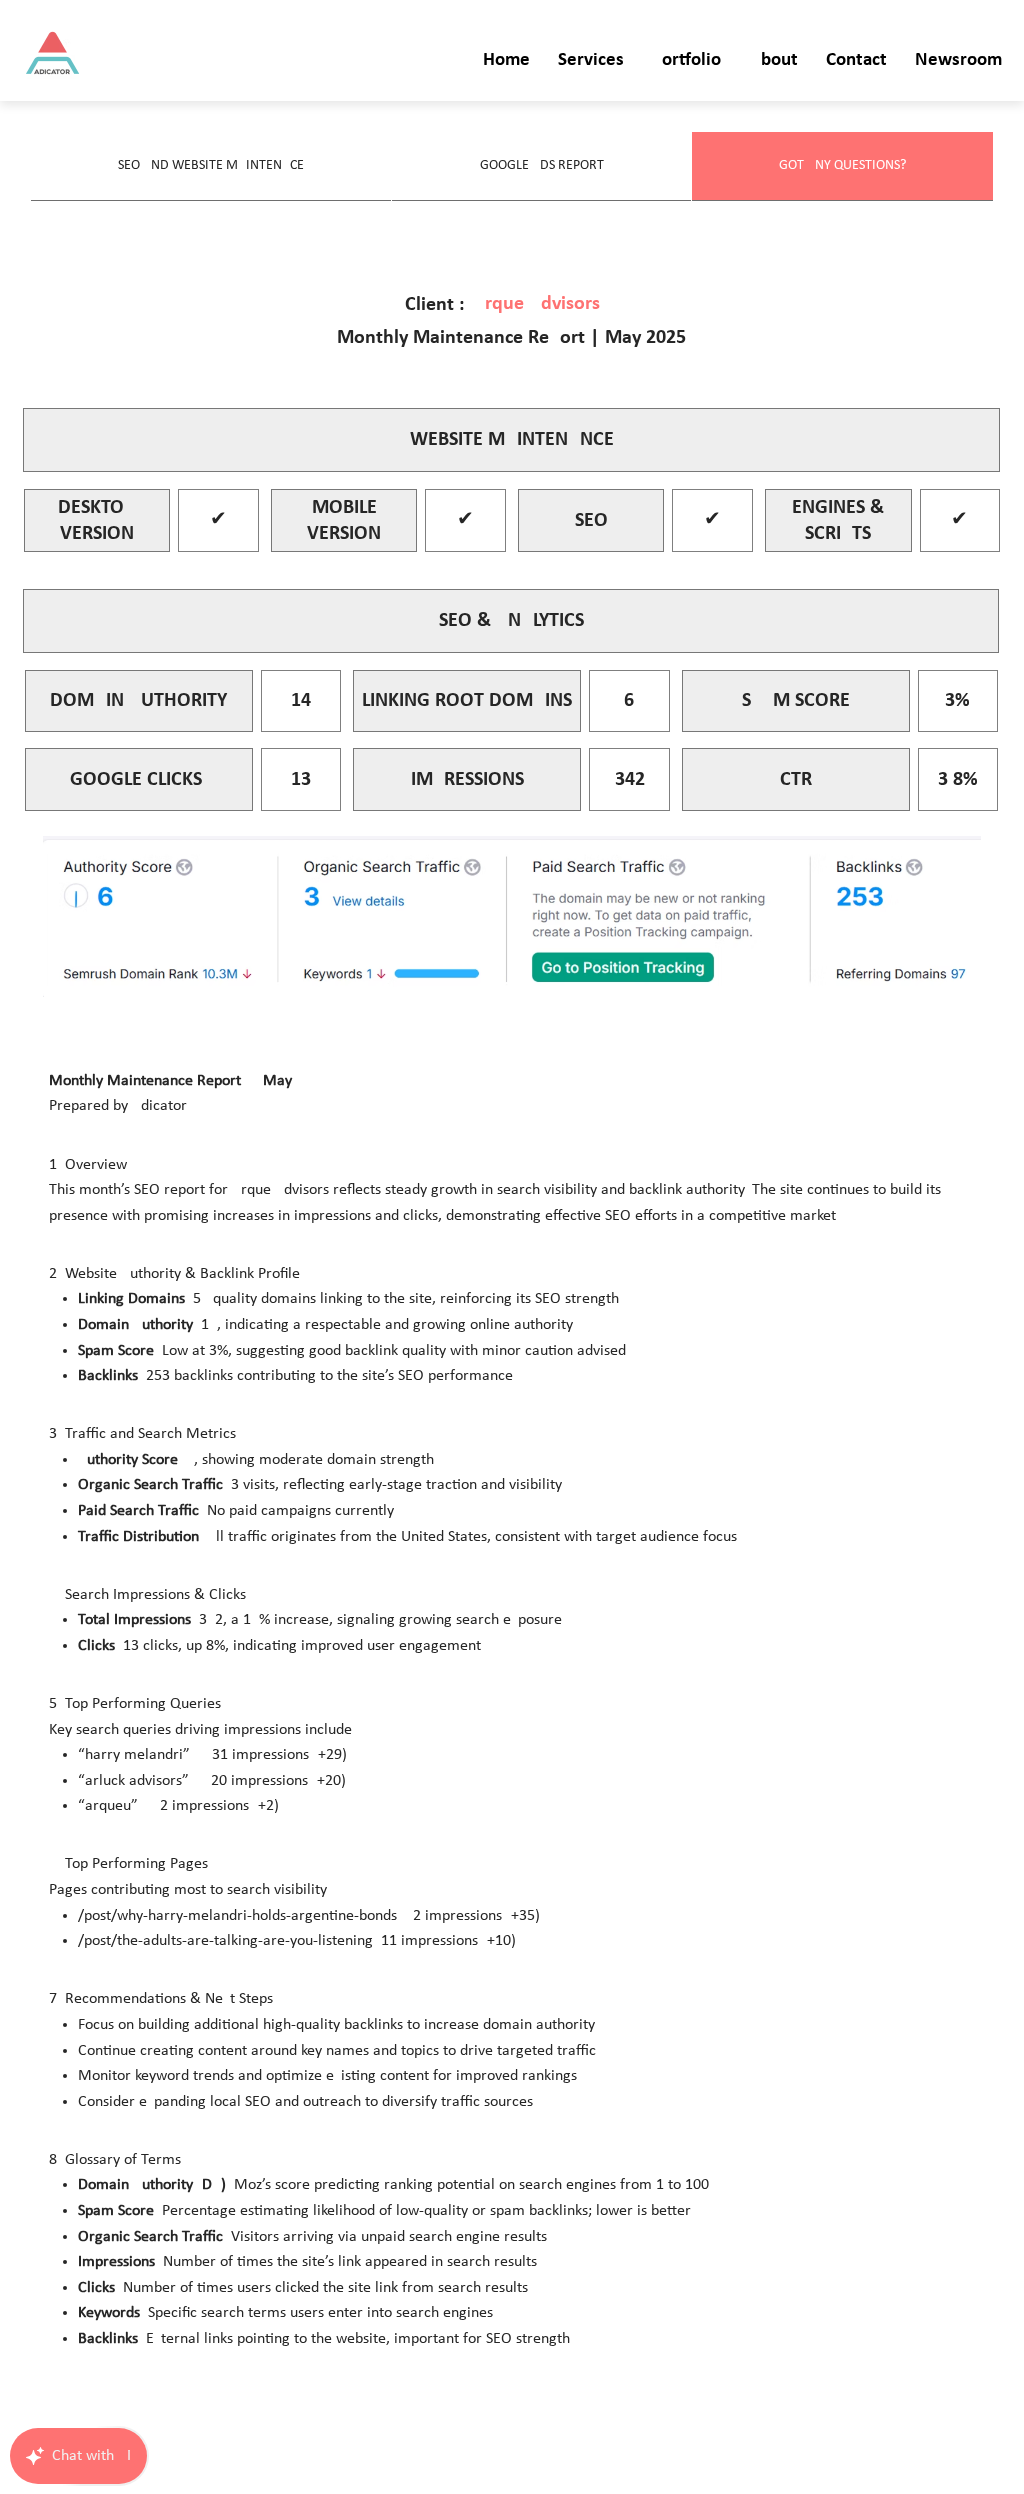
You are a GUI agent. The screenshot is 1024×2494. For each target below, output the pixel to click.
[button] (591, 61)
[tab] (211, 166)
